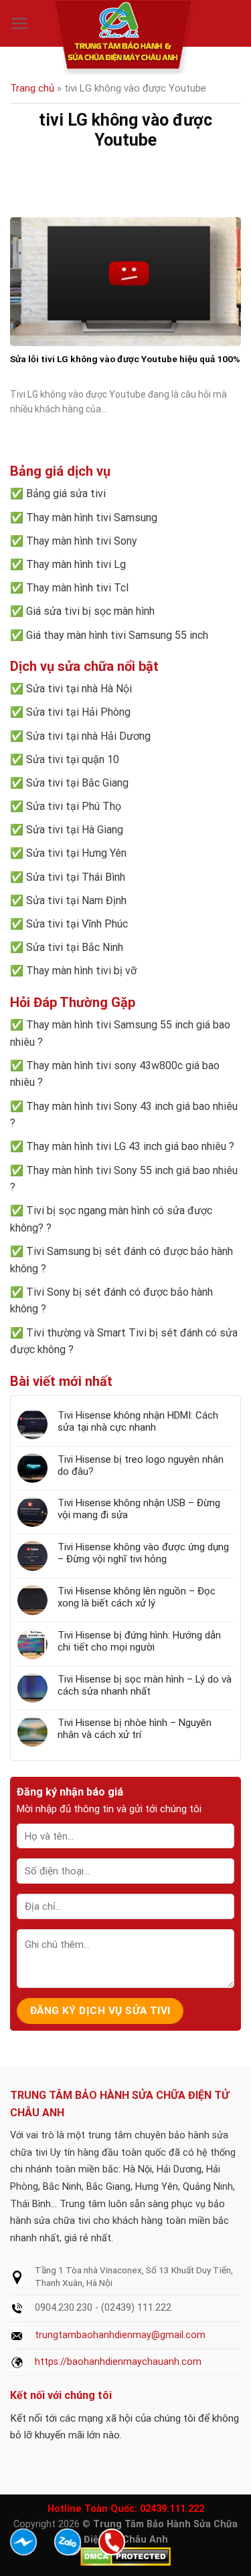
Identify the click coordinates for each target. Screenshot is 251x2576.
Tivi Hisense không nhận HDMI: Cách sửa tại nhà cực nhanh (138, 1421)
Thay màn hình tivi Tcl (77, 588)
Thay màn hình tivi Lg (76, 564)
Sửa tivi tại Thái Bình (76, 877)
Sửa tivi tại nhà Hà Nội (79, 689)
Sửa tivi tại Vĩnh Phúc (77, 924)
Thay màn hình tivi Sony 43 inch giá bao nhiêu (132, 1106)
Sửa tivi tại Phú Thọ (74, 806)
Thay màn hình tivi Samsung (92, 518)
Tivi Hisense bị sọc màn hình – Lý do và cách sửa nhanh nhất (145, 1685)
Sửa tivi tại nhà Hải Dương (88, 736)
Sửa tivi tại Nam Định (76, 900)
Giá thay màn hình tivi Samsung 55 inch (117, 635)
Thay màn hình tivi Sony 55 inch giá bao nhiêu (132, 1170)
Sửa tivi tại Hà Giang (75, 830)
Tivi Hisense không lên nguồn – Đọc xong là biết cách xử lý (137, 1597)
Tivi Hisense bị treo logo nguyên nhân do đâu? (141, 1465)
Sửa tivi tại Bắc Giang (77, 783)
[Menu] (20, 23)
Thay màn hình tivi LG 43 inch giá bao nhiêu (126, 1146)
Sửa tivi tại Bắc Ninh (75, 947)
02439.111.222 (172, 2509)
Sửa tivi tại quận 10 (73, 759)
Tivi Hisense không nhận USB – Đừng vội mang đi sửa (139, 1509)
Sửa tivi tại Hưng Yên (76, 853)
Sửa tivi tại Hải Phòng (78, 712)
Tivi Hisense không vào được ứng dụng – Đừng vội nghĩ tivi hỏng (143, 1553)
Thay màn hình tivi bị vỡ (81, 971)
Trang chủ (32, 88)
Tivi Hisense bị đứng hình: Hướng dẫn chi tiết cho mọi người (139, 1641)
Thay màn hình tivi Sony (82, 541)
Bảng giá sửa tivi (66, 493)
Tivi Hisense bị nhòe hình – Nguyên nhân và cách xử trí (135, 1729)
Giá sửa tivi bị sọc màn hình (90, 611)
